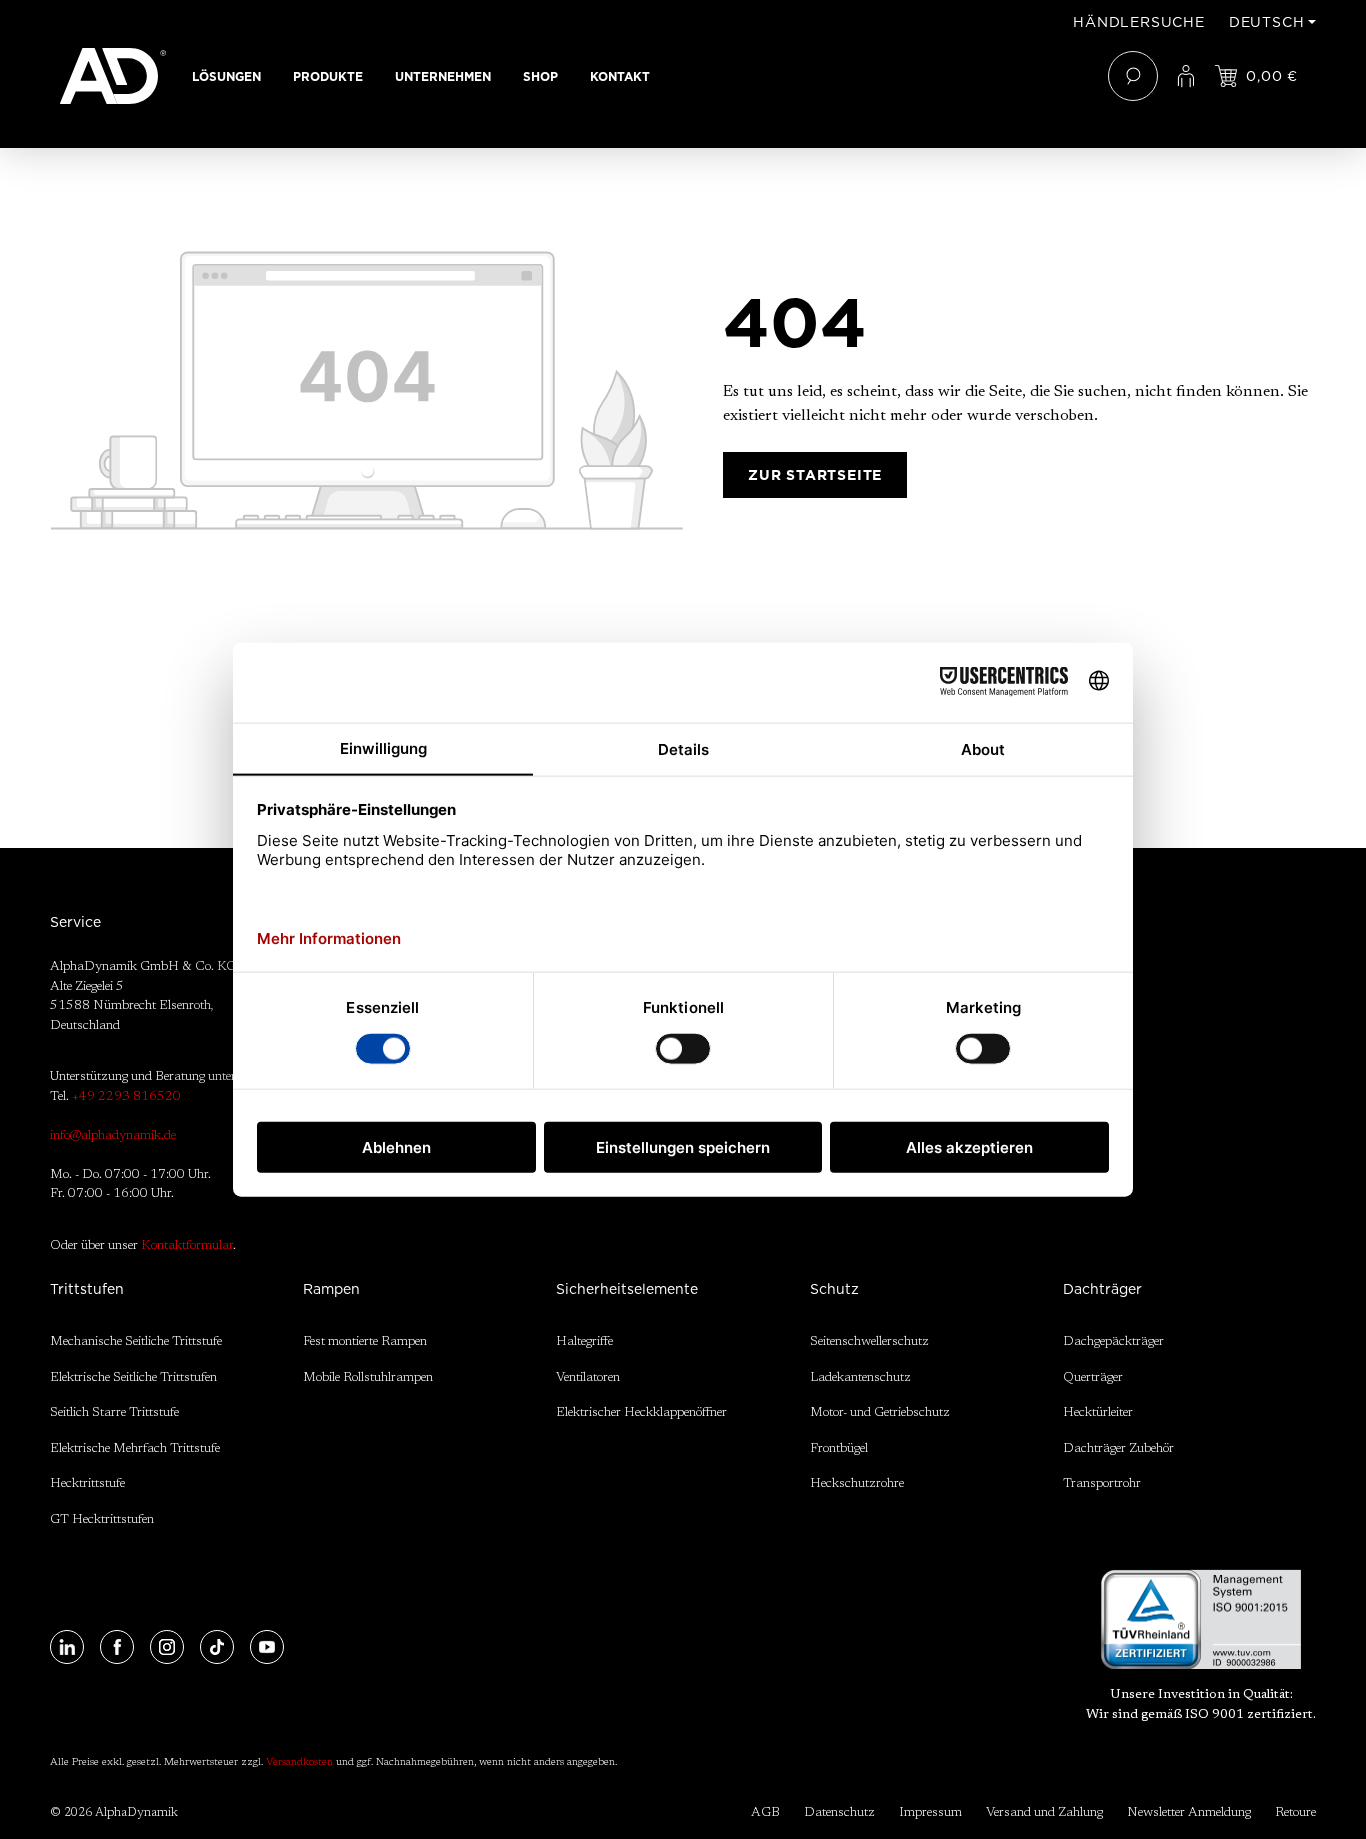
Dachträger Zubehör (1118, 1448)
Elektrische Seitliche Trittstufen (133, 1377)
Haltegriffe (584, 1341)
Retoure (1295, 1812)
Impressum (930, 1812)
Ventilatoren (588, 1377)
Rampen (331, 1289)
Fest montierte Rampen (365, 1341)
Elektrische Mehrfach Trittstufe (135, 1448)
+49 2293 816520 (126, 1096)
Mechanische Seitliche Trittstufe (136, 1341)
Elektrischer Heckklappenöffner (641, 1412)
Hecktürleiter (1098, 1412)
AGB (765, 1812)
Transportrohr (1102, 1483)
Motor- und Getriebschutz (880, 1412)
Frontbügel (839, 1448)
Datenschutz (839, 1812)
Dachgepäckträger (1113, 1341)
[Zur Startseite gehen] (113, 76)
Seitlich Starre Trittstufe (114, 1412)
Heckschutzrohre (857, 1483)
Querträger (1093, 1377)
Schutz (834, 1289)
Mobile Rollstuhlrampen (368, 1377)
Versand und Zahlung (1044, 1812)
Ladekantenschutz (860, 1377)
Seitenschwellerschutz (869, 1341)
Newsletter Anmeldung (1189, 1812)
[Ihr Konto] (1186, 76)
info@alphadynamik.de (113, 1135)
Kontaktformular (187, 1245)
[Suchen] (1133, 76)
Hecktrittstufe (87, 1483)
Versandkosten (299, 1763)
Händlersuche (1139, 22)
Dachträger (1102, 1289)
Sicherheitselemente (627, 1289)
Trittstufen (87, 1289)
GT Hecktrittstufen (102, 1519)
